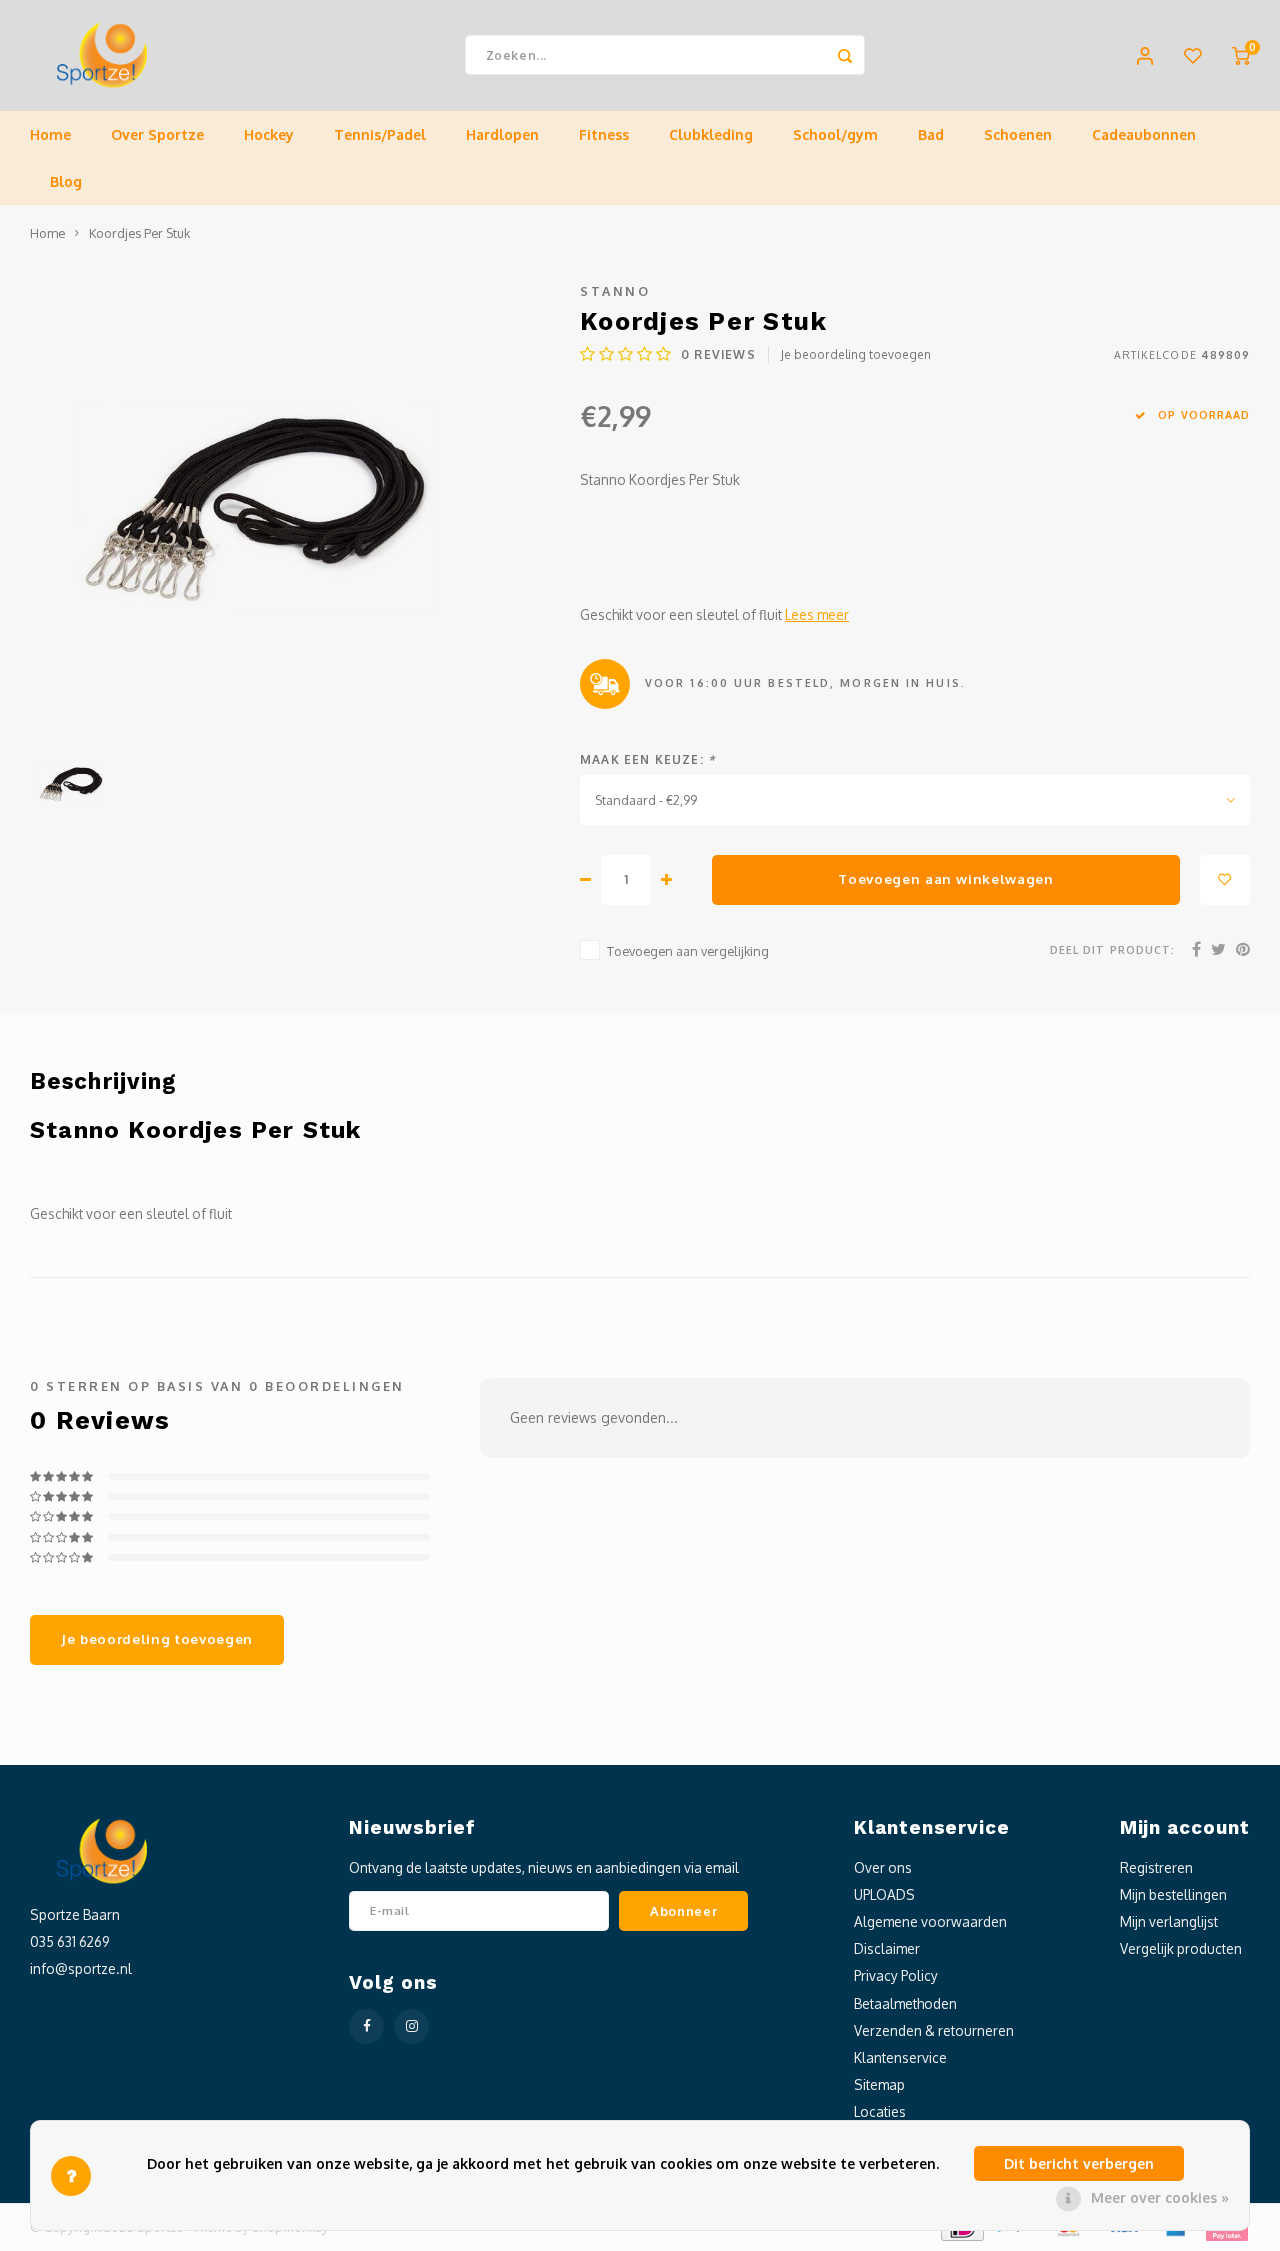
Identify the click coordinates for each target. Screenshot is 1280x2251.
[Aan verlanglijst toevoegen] (1225, 880)
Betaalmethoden (905, 2003)
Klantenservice (900, 2057)
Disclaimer (887, 1948)
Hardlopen (502, 134)
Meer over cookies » (1160, 2197)
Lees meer (817, 614)
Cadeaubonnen (1144, 134)
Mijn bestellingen (1173, 1894)
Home (50, 134)
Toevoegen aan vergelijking (688, 951)
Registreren (1156, 1867)
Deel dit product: (1112, 949)
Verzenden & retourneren (934, 2030)
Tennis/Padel (380, 134)
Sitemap (879, 2084)
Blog (66, 181)
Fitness (604, 134)
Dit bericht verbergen (1079, 2163)
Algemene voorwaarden (930, 1921)
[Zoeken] (845, 55)
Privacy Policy (896, 1975)
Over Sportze (157, 134)
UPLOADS (884, 1894)
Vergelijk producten (1181, 1948)
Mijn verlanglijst (1169, 1921)
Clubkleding (711, 134)
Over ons (883, 1867)
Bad (931, 134)
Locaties (880, 2111)
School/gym (835, 134)
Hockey (269, 134)
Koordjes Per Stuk (139, 233)
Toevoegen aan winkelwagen (946, 878)
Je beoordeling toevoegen (856, 354)
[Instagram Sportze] (411, 2026)
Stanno (615, 291)
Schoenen (1018, 134)
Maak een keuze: (647, 759)
